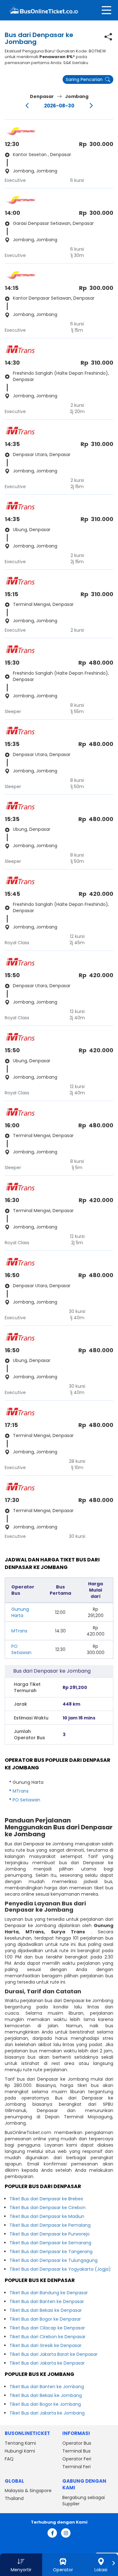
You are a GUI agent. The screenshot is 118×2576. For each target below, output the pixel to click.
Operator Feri (77, 2459)
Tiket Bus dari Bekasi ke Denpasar (46, 2310)
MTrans (19, 1631)
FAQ (9, 2459)
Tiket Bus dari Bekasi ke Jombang (46, 2395)
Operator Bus (77, 2443)
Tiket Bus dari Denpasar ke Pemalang (50, 2225)
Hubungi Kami (20, 2451)
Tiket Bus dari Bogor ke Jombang (45, 2404)
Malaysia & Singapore (28, 2491)
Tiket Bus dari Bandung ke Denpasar (49, 2293)
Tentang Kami (20, 2443)
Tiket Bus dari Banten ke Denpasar (47, 2301)
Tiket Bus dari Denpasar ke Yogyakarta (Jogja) (60, 2269)
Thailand (14, 2498)
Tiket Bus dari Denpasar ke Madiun (47, 2216)
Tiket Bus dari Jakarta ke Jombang (47, 2413)
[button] (21, 2565)
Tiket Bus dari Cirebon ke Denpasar (48, 2337)
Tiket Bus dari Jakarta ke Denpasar (47, 2363)
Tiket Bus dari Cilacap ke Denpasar (47, 2328)
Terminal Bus (76, 2451)
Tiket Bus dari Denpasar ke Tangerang (51, 2252)
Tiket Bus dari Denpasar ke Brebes (46, 2199)
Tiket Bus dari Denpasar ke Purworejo (50, 2234)
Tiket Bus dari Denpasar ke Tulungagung (53, 2260)
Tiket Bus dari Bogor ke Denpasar (45, 2319)
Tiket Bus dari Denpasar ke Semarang (50, 2243)
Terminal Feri (76, 2467)
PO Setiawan (21, 1649)
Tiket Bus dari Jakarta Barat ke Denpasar (53, 2354)
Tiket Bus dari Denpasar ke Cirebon (48, 2208)
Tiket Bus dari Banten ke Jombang (47, 2387)
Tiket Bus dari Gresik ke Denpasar (45, 2345)
